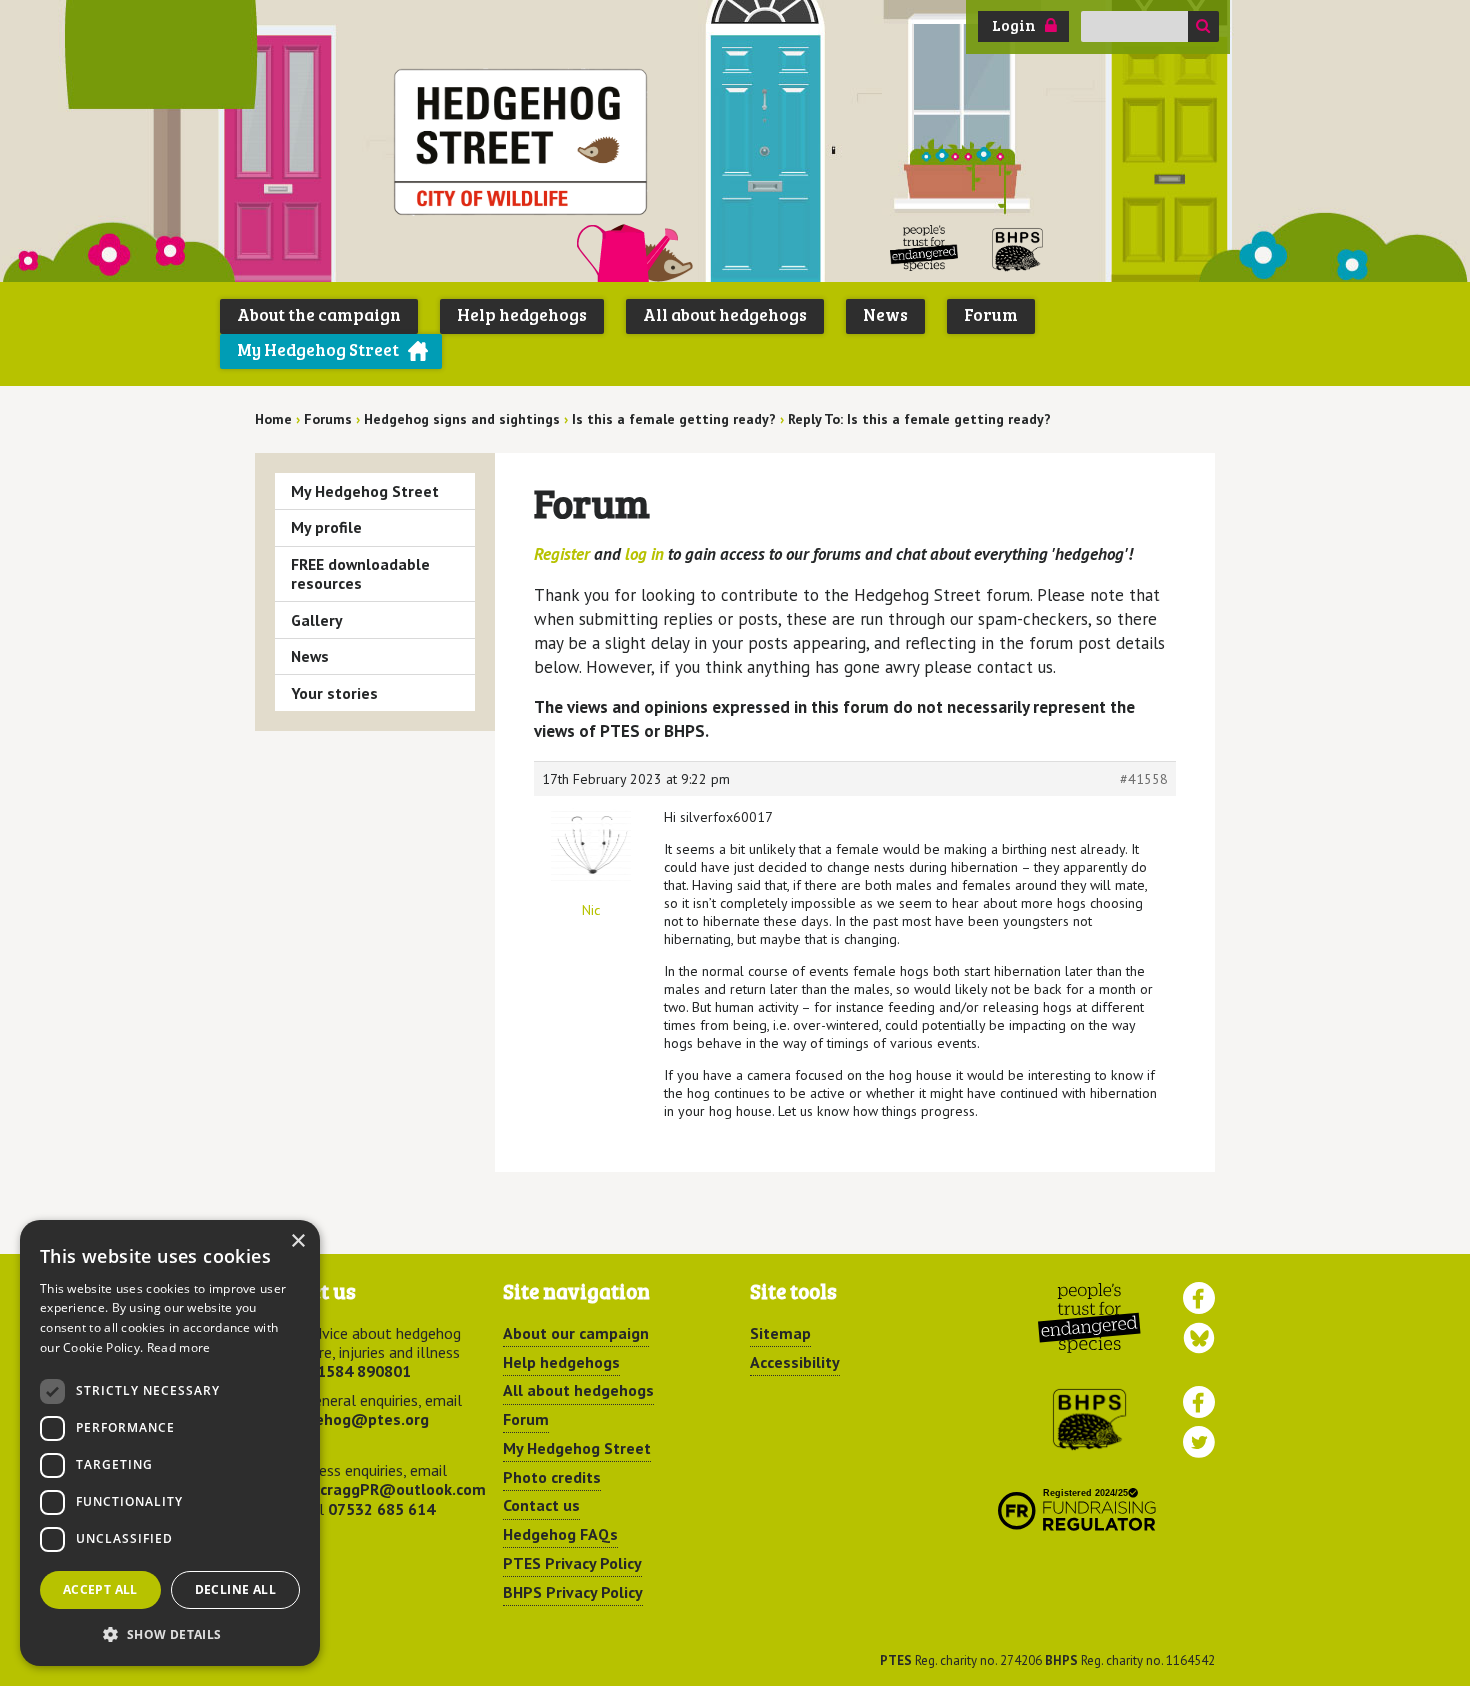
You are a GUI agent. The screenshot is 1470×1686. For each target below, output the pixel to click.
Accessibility (795, 1362)
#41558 (1144, 779)
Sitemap (780, 1333)
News (885, 314)
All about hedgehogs (725, 314)
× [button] (297, 1241)
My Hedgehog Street (318, 349)
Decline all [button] (235, 1589)
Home (273, 419)
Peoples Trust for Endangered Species (924, 248)
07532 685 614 (381, 1509)
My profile (326, 527)
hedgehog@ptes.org (354, 1419)
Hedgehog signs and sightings (462, 419)
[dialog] (170, 1443)
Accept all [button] (100, 1589)
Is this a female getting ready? (674, 419)
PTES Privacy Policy (572, 1563)
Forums (328, 419)
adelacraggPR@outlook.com (382, 1489)
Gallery (317, 620)
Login (1014, 25)
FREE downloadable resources (360, 573)
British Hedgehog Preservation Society (1018, 248)
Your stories (334, 693)
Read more (179, 1347)
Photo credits (552, 1477)
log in (644, 554)
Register (562, 554)
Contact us (541, 1505)
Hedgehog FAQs (560, 1534)
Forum (991, 314)
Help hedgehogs (522, 314)
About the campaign (319, 314)
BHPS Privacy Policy (573, 1592)
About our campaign (576, 1333)
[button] (170, 1634)
